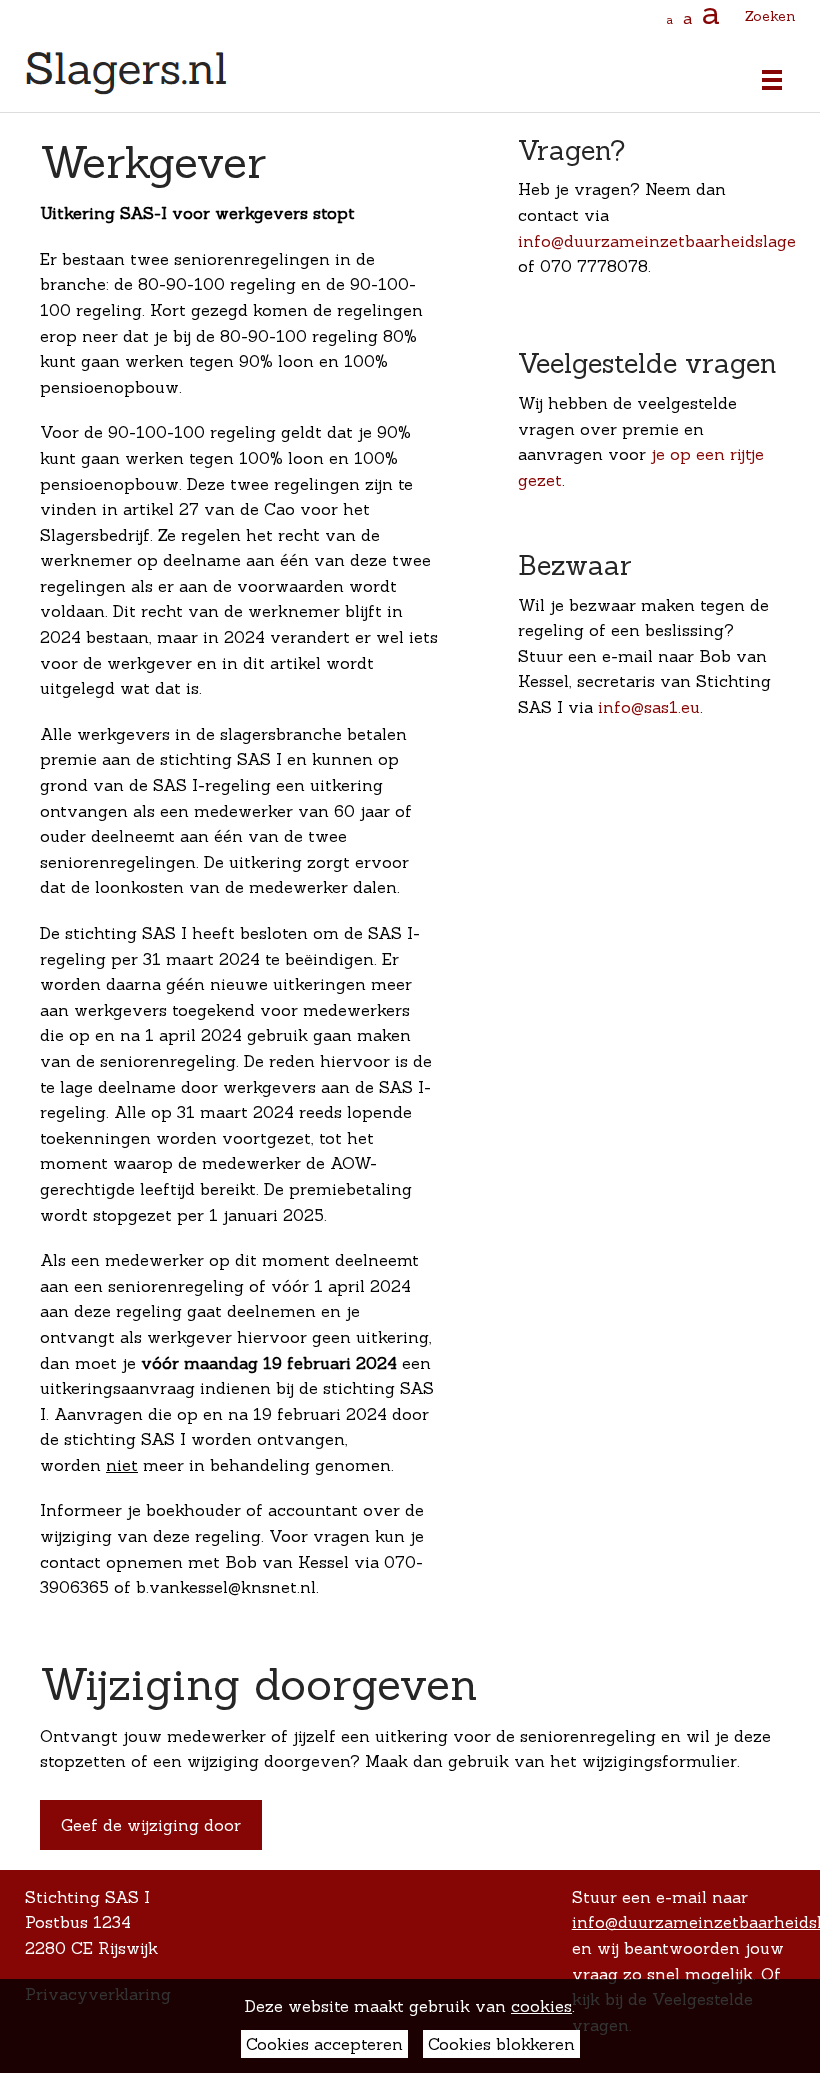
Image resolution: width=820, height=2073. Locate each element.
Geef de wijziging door (151, 1825)
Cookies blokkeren (501, 2044)
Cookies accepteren (324, 2044)
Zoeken (770, 16)
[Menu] (767, 80)
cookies (541, 2006)
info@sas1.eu (649, 707)
